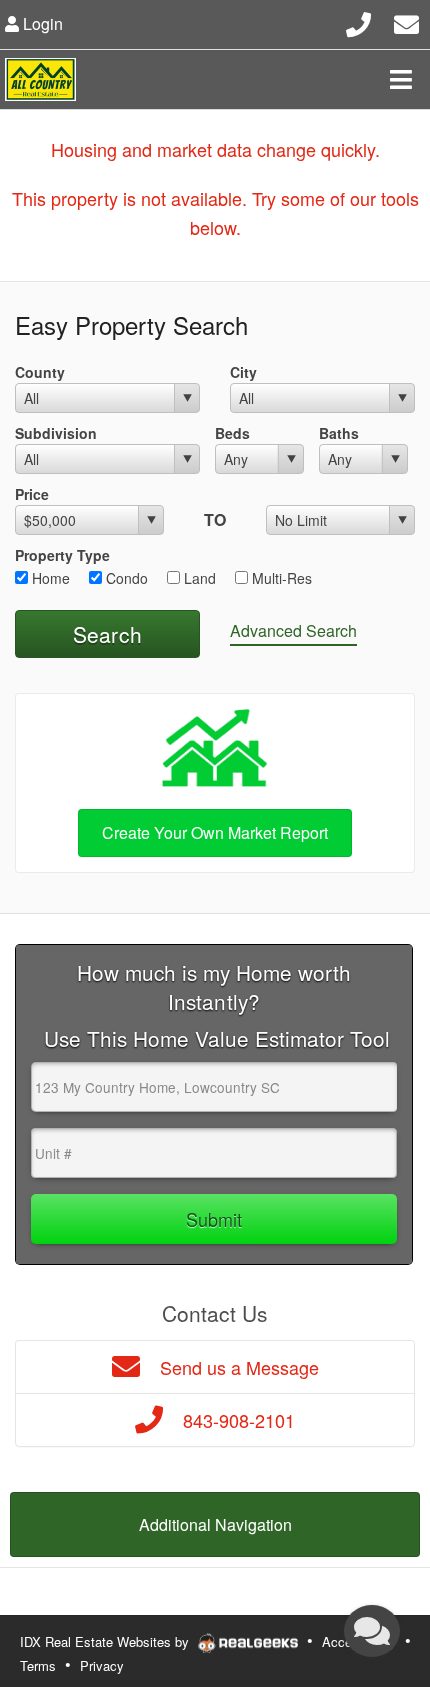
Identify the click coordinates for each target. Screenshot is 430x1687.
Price (32, 494)
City (243, 372)
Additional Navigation (215, 1524)
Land (198, 578)
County (40, 372)
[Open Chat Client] (372, 1631)
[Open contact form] (406, 21)
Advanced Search (293, 630)
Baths (339, 433)
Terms (38, 1665)
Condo (125, 578)
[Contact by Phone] (358, 21)
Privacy (102, 1665)
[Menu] (401, 79)
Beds (232, 433)
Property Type (62, 555)
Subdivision (56, 433)
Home (49, 578)
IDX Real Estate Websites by (106, 1641)
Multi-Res (280, 578)
